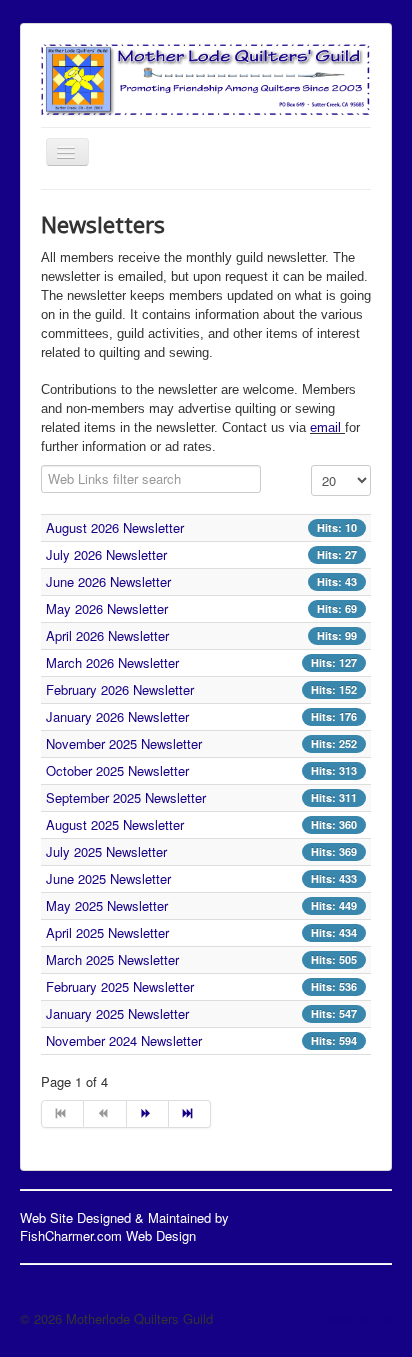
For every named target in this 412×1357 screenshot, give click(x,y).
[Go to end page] (190, 1114)
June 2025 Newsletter (108, 878)
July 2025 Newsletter (106, 851)
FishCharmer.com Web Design (108, 1235)
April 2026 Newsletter (107, 635)
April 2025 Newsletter (107, 932)
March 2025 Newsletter (112, 959)
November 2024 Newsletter (124, 1040)
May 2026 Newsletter (107, 608)
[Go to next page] (148, 1114)
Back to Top (357, 1318)
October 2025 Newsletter (117, 770)
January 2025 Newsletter (117, 1013)
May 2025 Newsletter (107, 905)
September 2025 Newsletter (126, 797)
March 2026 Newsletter (112, 662)
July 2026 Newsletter (106, 554)
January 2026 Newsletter (117, 716)
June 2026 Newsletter (108, 581)
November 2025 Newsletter (124, 743)
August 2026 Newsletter (115, 527)
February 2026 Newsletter (120, 689)
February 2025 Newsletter (120, 986)
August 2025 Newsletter (115, 824)
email (327, 427)
